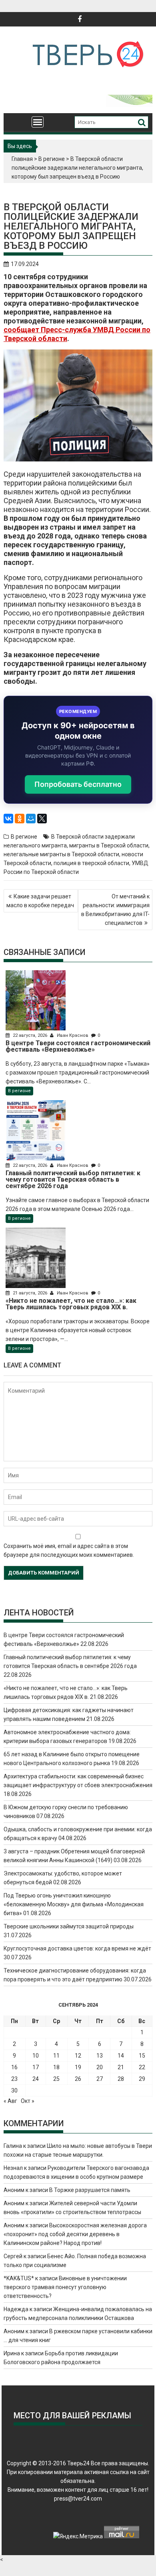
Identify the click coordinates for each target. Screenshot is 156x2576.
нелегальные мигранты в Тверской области (61, 854)
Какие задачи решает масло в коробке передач (40, 901)
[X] (42, 819)
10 (36, 2056)
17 (36, 2067)
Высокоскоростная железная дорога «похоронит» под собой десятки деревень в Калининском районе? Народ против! (75, 2234)
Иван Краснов (73, 1035)
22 (142, 2067)
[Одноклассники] (20, 819)
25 (56, 2079)
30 (14, 2090)
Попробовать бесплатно (78, 784)
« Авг (10, 2101)
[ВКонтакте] (8, 819)
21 (121, 2067)
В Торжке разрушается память (90, 2190)
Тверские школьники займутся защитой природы (69, 1926)
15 (142, 2056)
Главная (22, 159)
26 (78, 2079)
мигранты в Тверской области (109, 845)
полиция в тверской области (91, 863)
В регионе (52, 159)
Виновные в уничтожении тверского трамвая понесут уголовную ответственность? (65, 2287)
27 (100, 2079)
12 (78, 2056)
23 (14, 2079)
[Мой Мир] (31, 819)
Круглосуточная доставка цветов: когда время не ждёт (77, 1948)
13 (100, 2056)
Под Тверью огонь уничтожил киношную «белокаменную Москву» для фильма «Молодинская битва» (74, 1904)
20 (100, 2067)
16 (14, 2067)
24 (36, 2079)
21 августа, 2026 (30, 1293)
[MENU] (38, 122)
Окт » (28, 2101)
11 (56, 2056)
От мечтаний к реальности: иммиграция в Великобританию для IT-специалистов (115, 910)
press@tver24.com (78, 2499)
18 (56, 2067)
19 (78, 2067)
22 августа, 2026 (30, 1035)
